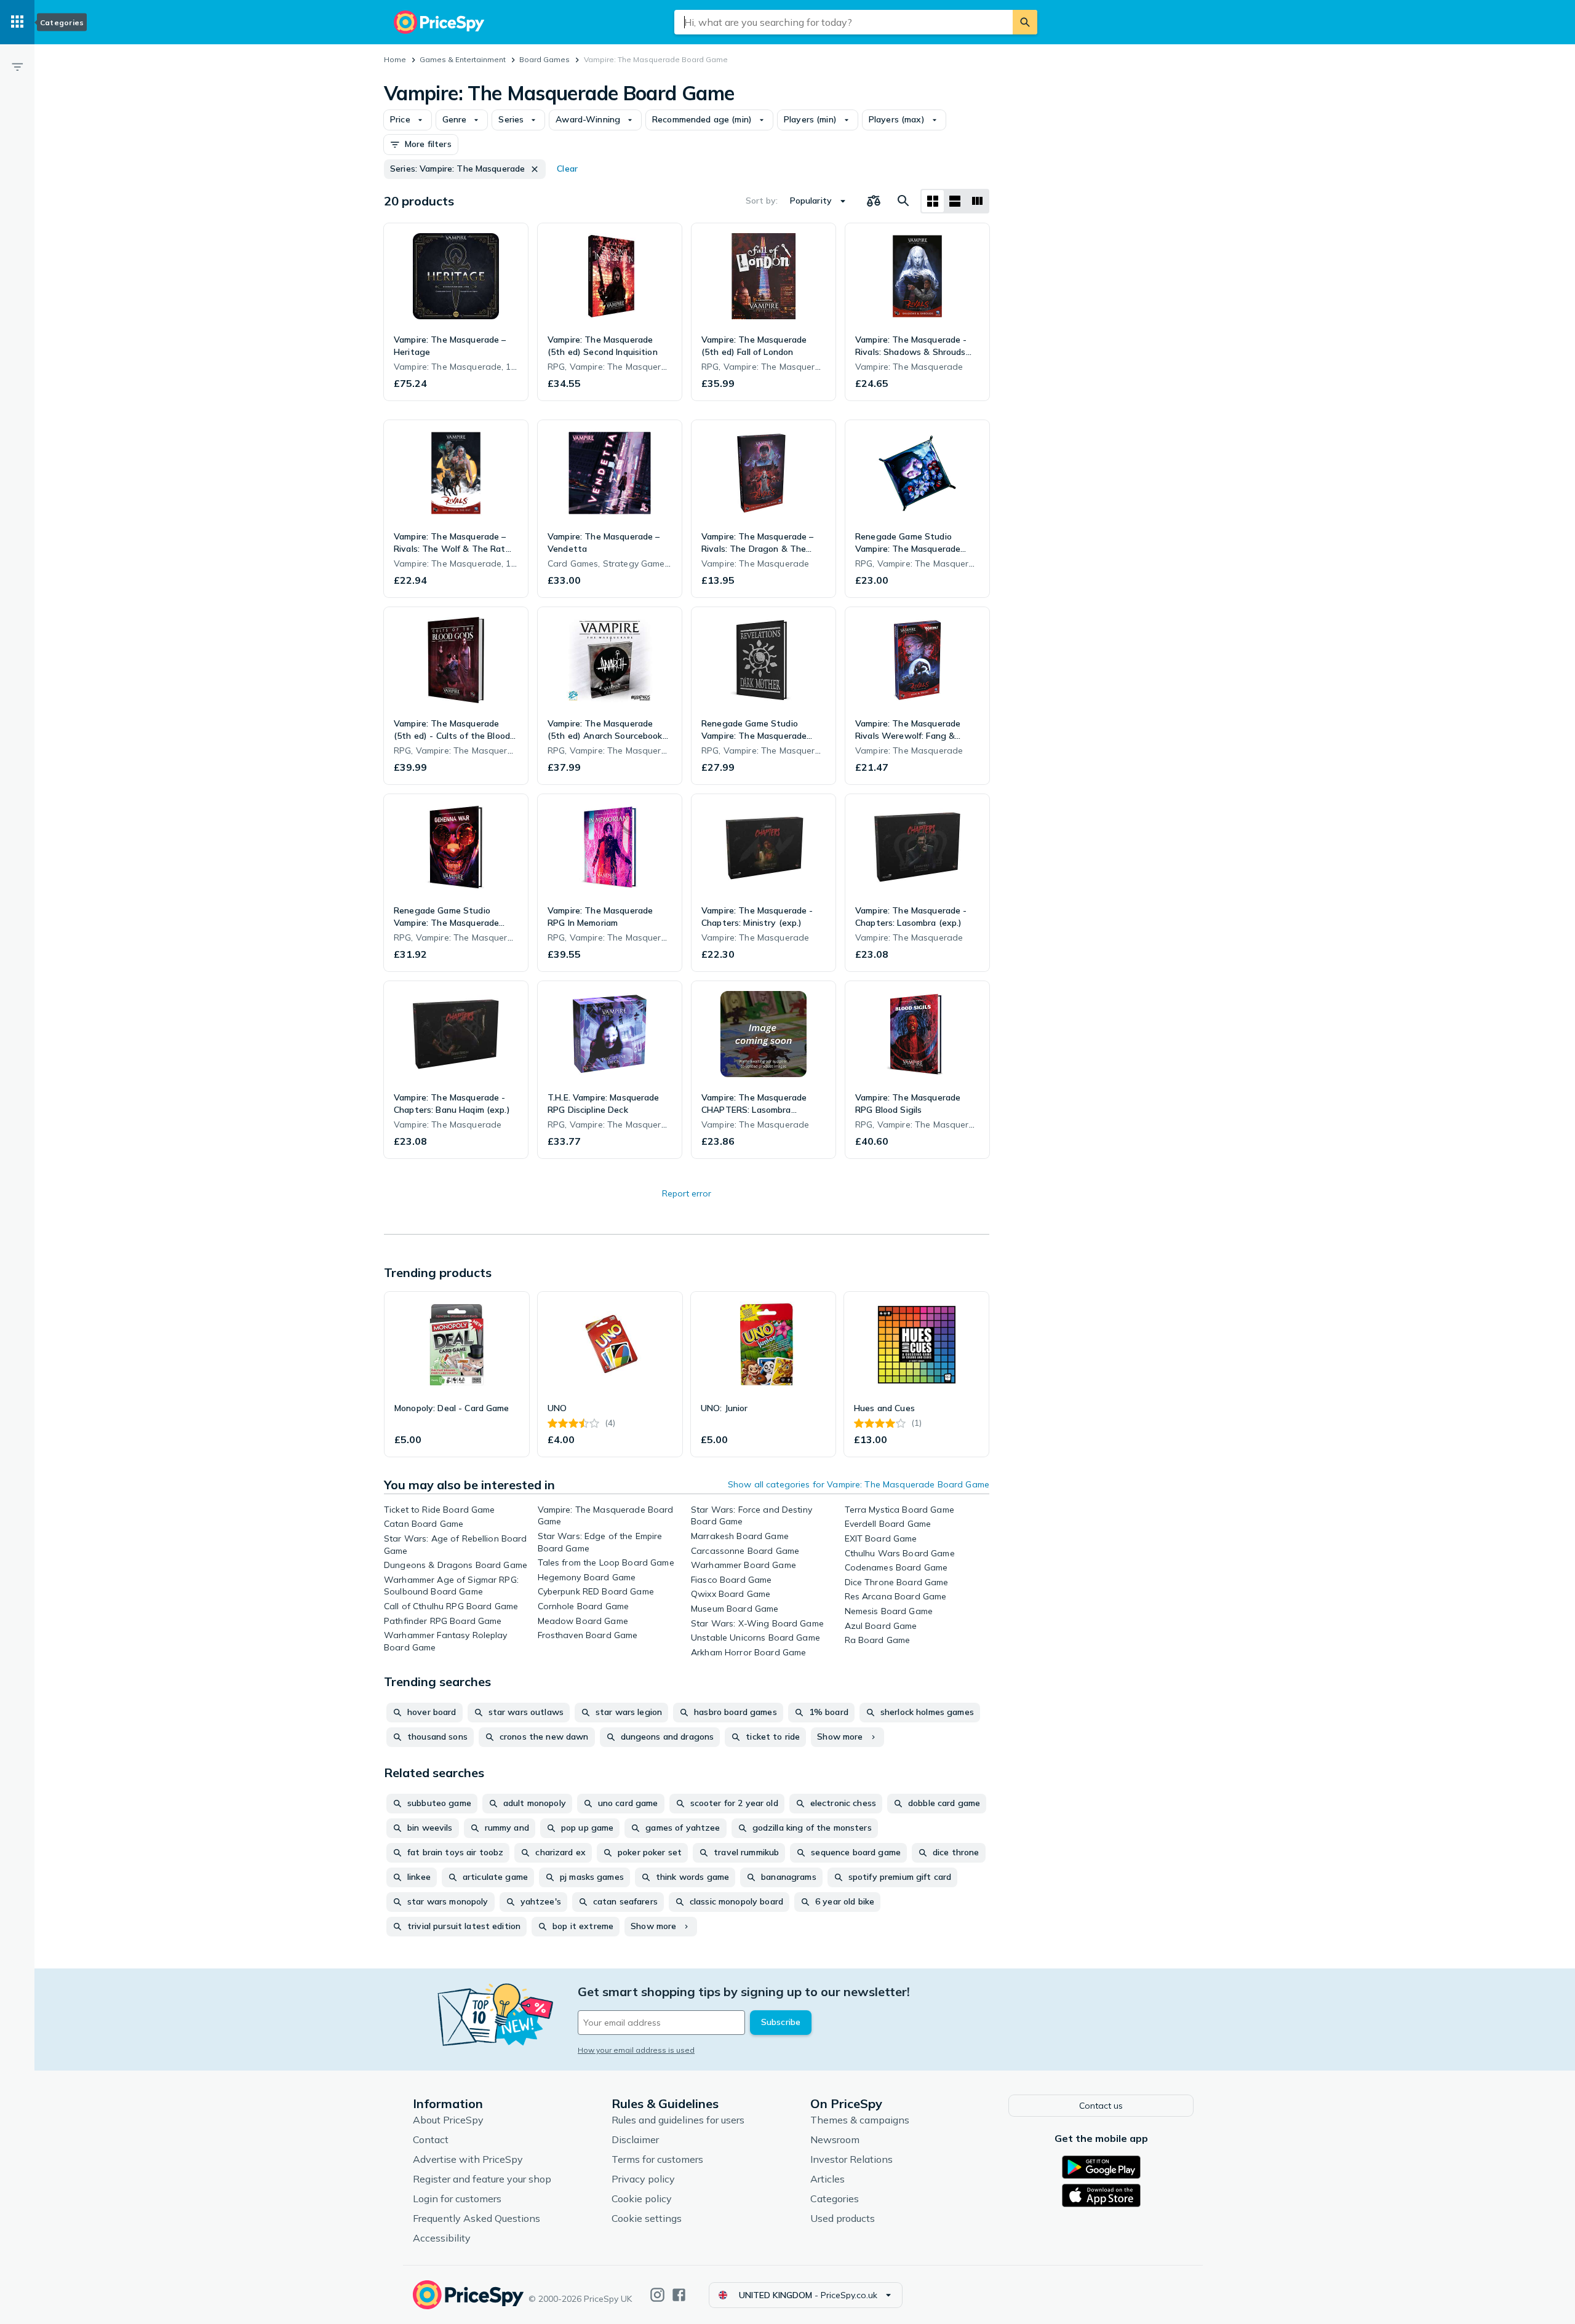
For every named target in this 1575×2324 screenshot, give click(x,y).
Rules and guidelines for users (678, 2120)
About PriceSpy (448, 2120)
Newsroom (835, 2139)
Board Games (544, 59)
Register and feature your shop (482, 2179)
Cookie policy (642, 2199)
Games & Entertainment (463, 59)
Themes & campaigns (860, 2120)
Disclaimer (635, 2139)
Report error (687, 1193)
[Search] (1025, 22)
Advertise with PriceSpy (468, 2159)
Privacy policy (643, 2179)
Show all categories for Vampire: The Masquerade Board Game (859, 1484)
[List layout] (955, 201)
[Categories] (17, 22)
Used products (843, 2218)
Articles (827, 2179)
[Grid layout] (933, 201)
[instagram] (657, 2295)
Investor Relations (851, 2159)
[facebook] (679, 2295)
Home (395, 59)
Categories (835, 2199)
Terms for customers (657, 2159)
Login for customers (457, 2199)
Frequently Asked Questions (476, 2218)
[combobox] (843, 22)
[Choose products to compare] (874, 201)
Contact (431, 2139)
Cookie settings (647, 2218)
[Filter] (17, 66)
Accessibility (442, 2238)
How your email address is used (636, 2050)
